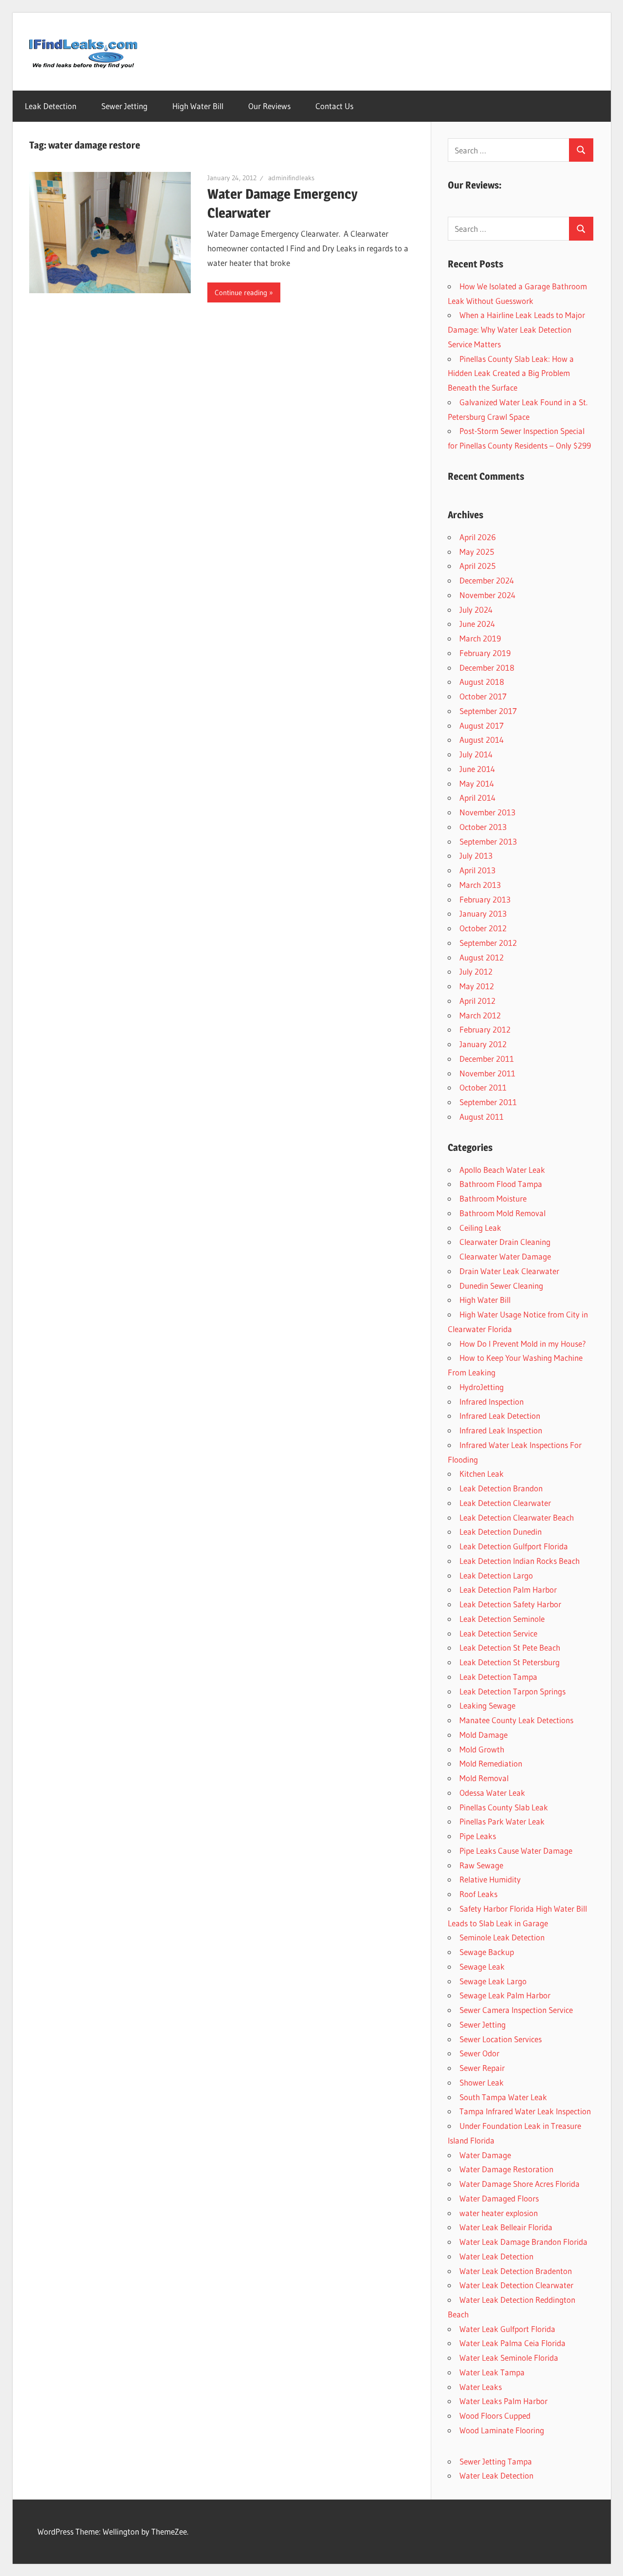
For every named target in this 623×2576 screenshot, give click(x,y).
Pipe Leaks (478, 1836)
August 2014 (482, 740)
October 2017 (483, 696)
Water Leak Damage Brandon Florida (523, 2242)
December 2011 (487, 1059)
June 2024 (477, 624)
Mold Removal (484, 1778)
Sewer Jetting (124, 106)
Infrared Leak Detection (500, 1416)
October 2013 (483, 827)
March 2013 (480, 885)
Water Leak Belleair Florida (506, 2227)
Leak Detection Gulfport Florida (514, 1546)
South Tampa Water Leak (503, 2097)
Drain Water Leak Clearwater (509, 1271)
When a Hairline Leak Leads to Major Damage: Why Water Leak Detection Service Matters (516, 329)
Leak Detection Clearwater (505, 1503)
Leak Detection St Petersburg (510, 1662)
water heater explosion (499, 2213)
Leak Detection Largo (496, 1575)
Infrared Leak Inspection (501, 1430)
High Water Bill (198, 106)
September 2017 (488, 711)
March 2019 (480, 638)
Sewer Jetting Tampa (496, 2461)
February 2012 (485, 1029)
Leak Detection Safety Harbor (510, 1604)
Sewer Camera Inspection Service (516, 2010)
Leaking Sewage (487, 1705)
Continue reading (241, 292)
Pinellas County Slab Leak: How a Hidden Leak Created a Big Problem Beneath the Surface (511, 373)
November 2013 (487, 812)
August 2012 (482, 957)
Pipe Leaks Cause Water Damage (516, 1851)
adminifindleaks (291, 178)
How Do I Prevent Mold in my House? (523, 1344)
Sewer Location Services (501, 2039)
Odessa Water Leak (492, 1793)
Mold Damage (484, 1735)
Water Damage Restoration (506, 2169)
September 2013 (488, 841)
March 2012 (480, 1015)
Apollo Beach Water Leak (502, 1170)
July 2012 (476, 971)
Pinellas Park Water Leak (502, 1821)
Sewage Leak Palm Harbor (505, 1995)
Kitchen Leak (482, 1474)
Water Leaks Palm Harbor (504, 2401)
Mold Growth (482, 1749)
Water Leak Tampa (492, 2372)
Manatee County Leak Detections (516, 1720)
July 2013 (476, 856)
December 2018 (487, 668)
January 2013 (483, 913)
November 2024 (487, 595)
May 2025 (477, 552)
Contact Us (334, 106)
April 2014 (477, 798)
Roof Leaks (478, 1894)
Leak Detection (51, 106)
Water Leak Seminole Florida (509, 2358)
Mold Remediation (491, 1763)
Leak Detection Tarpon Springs (513, 1691)
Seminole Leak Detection (502, 1937)
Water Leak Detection (496, 2256)
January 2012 (483, 1044)
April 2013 (477, 870)
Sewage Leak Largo (493, 1981)
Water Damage (485, 2155)
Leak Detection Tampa (498, 1677)
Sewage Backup (487, 1952)
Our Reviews (269, 106)
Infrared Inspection (492, 1401)
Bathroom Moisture (493, 1198)
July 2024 (476, 610)
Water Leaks (481, 2387)
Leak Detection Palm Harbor (508, 1589)
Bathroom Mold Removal (503, 1213)
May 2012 (477, 986)
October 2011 (483, 1087)
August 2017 (482, 725)
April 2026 (478, 537)
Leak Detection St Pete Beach (510, 1647)
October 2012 (483, 928)
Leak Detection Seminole (502, 1619)
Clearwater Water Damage (505, 1256)
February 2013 (485, 899)
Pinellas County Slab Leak (504, 1807)
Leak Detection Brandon (501, 1488)
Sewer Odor (479, 2053)
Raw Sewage (481, 1865)
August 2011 (482, 1117)
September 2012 (488, 943)
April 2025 (477, 566)
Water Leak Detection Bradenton (516, 2271)
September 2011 (488, 1102)
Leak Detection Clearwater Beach (517, 1517)
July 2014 (476, 754)
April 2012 (477, 1001)
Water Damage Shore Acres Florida (520, 2184)
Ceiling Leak (480, 1228)
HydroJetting (482, 1387)
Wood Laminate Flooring (502, 2430)
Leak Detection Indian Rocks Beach (520, 1561)
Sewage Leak (482, 1966)
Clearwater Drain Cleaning (505, 1242)
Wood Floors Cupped (495, 2416)
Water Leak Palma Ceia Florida (513, 2343)
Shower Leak (482, 2082)
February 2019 (485, 653)
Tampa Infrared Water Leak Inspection (525, 2111)
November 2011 (487, 1073)
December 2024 (487, 580)
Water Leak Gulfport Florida (507, 2329)
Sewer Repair (482, 2068)
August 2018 (482, 682)
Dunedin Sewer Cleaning (501, 1286)
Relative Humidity (490, 1879)
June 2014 (477, 769)
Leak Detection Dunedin (501, 1532)
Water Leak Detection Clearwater (516, 2285)
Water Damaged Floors (499, 2198)
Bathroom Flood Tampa (501, 1184)
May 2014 (477, 783)
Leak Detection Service (498, 1633)
